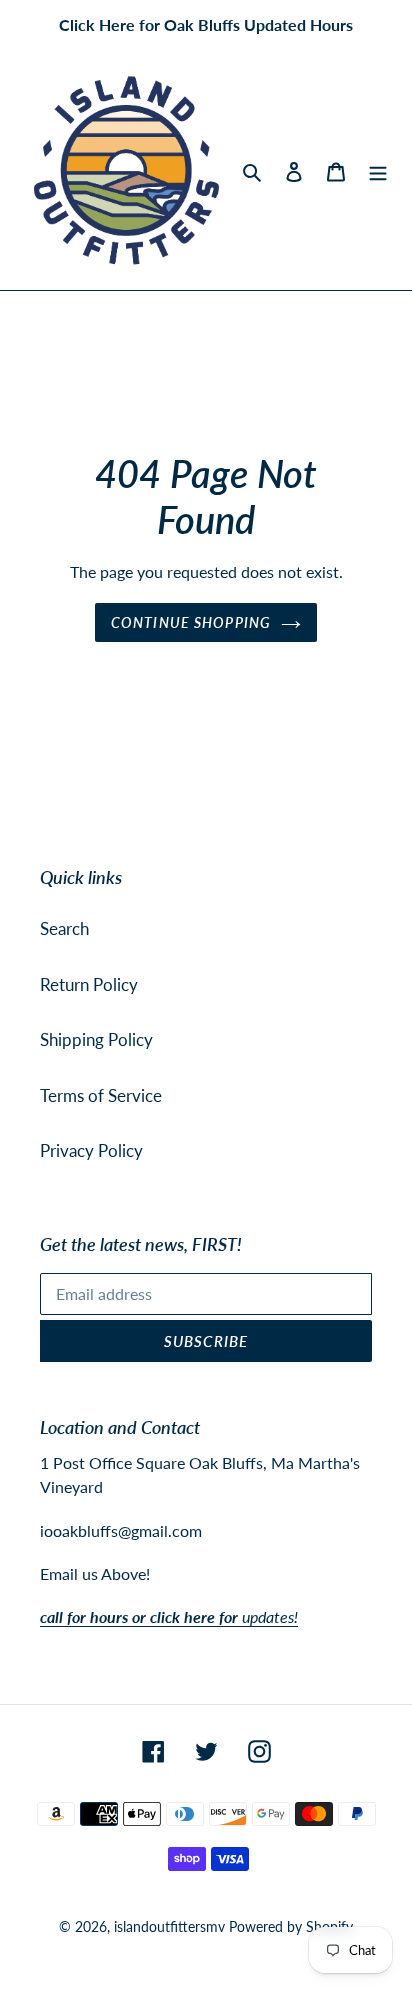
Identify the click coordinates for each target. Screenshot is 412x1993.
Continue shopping (191, 622)
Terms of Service (101, 1095)
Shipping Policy (96, 1039)
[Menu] (378, 171)
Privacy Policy (91, 1150)
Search (64, 928)
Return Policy (89, 984)
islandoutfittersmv (169, 1926)
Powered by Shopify (291, 1926)
